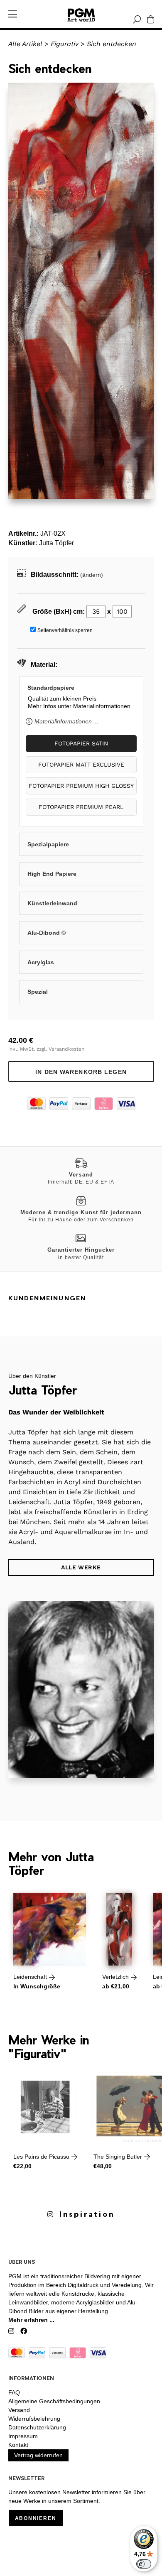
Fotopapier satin (81, 743)
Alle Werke (81, 1567)
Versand (19, 2410)
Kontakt (18, 2445)
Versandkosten (66, 1049)
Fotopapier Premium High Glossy (81, 786)
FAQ (14, 2392)
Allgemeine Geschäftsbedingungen (54, 2401)
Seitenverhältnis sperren (65, 630)
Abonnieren (36, 2518)
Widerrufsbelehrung (34, 2419)
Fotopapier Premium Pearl (81, 807)
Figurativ (65, 44)
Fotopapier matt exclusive (81, 765)
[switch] (144, 2564)
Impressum (23, 2436)
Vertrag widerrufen (38, 2455)
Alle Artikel (25, 44)
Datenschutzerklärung (37, 2427)
